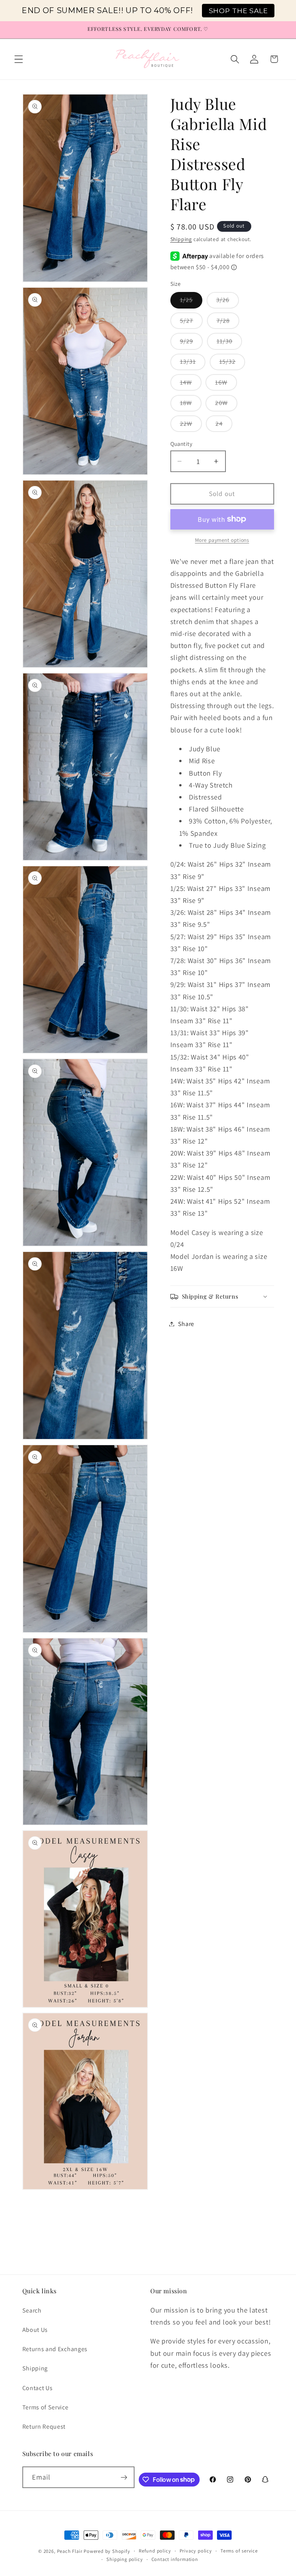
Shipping (181, 239)
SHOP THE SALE (238, 11)
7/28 (228, 323)
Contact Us (38, 2388)
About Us (35, 2330)
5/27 (192, 323)
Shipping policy (124, 2559)
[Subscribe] (124, 2477)
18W (191, 405)
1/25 (191, 302)
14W (191, 384)
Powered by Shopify (107, 2551)
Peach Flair (70, 2551)
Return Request (44, 2427)
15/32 (232, 364)
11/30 (230, 343)
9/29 (192, 343)
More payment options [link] (222, 540)
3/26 (228, 302)
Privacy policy (196, 2551)
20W (226, 405)
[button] (19, 59)
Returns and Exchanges (55, 2349)
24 (224, 426)
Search (32, 2310)
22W (191, 426)
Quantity (182, 444)
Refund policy (155, 2551)
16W (226, 384)
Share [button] (186, 1324)
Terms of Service (45, 2407)
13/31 (193, 364)
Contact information (175, 2559)
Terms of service (239, 2551)
